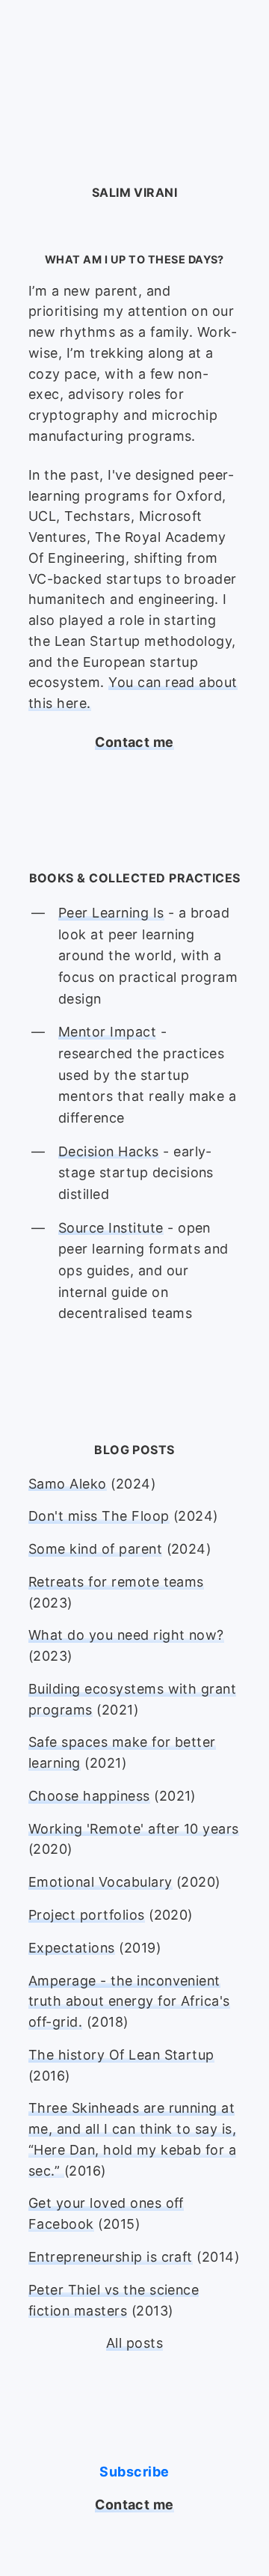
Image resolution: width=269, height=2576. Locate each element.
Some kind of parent (95, 1549)
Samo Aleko (68, 1484)
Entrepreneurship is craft (111, 2257)
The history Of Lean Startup (121, 2055)
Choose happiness (89, 1796)
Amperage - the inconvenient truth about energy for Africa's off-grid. (129, 2002)
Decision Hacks (109, 1151)
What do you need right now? (126, 1635)
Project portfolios (87, 1915)
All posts (134, 2343)
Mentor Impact (107, 1032)
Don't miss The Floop (99, 1516)
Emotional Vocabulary (101, 1882)
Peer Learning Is (111, 913)
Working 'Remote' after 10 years (134, 1829)
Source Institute (111, 1228)
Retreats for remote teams (116, 1582)
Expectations (72, 1948)
